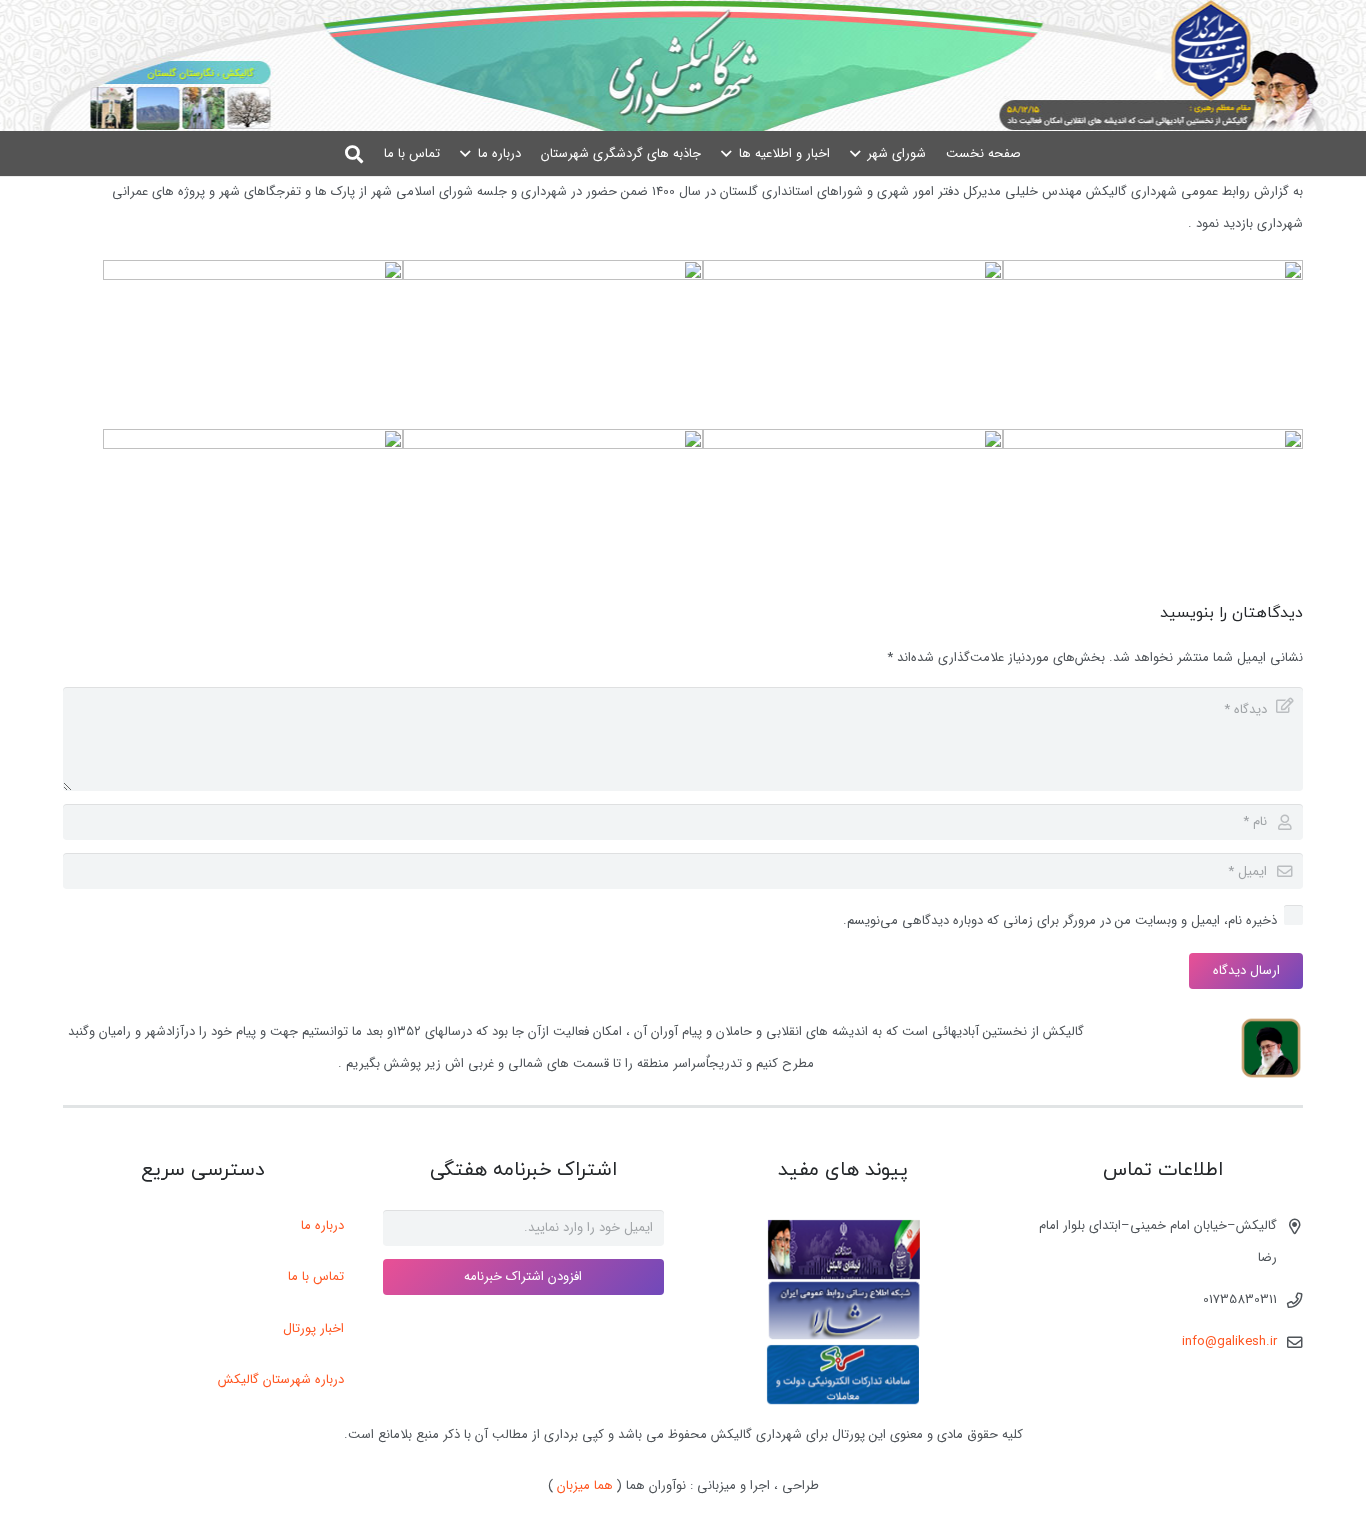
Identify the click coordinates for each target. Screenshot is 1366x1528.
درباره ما (322, 1225)
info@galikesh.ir (1229, 1341)
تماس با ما (316, 1276)
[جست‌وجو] (355, 153)
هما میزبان (585, 1485)
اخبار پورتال (313, 1328)
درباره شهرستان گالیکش (281, 1379)
